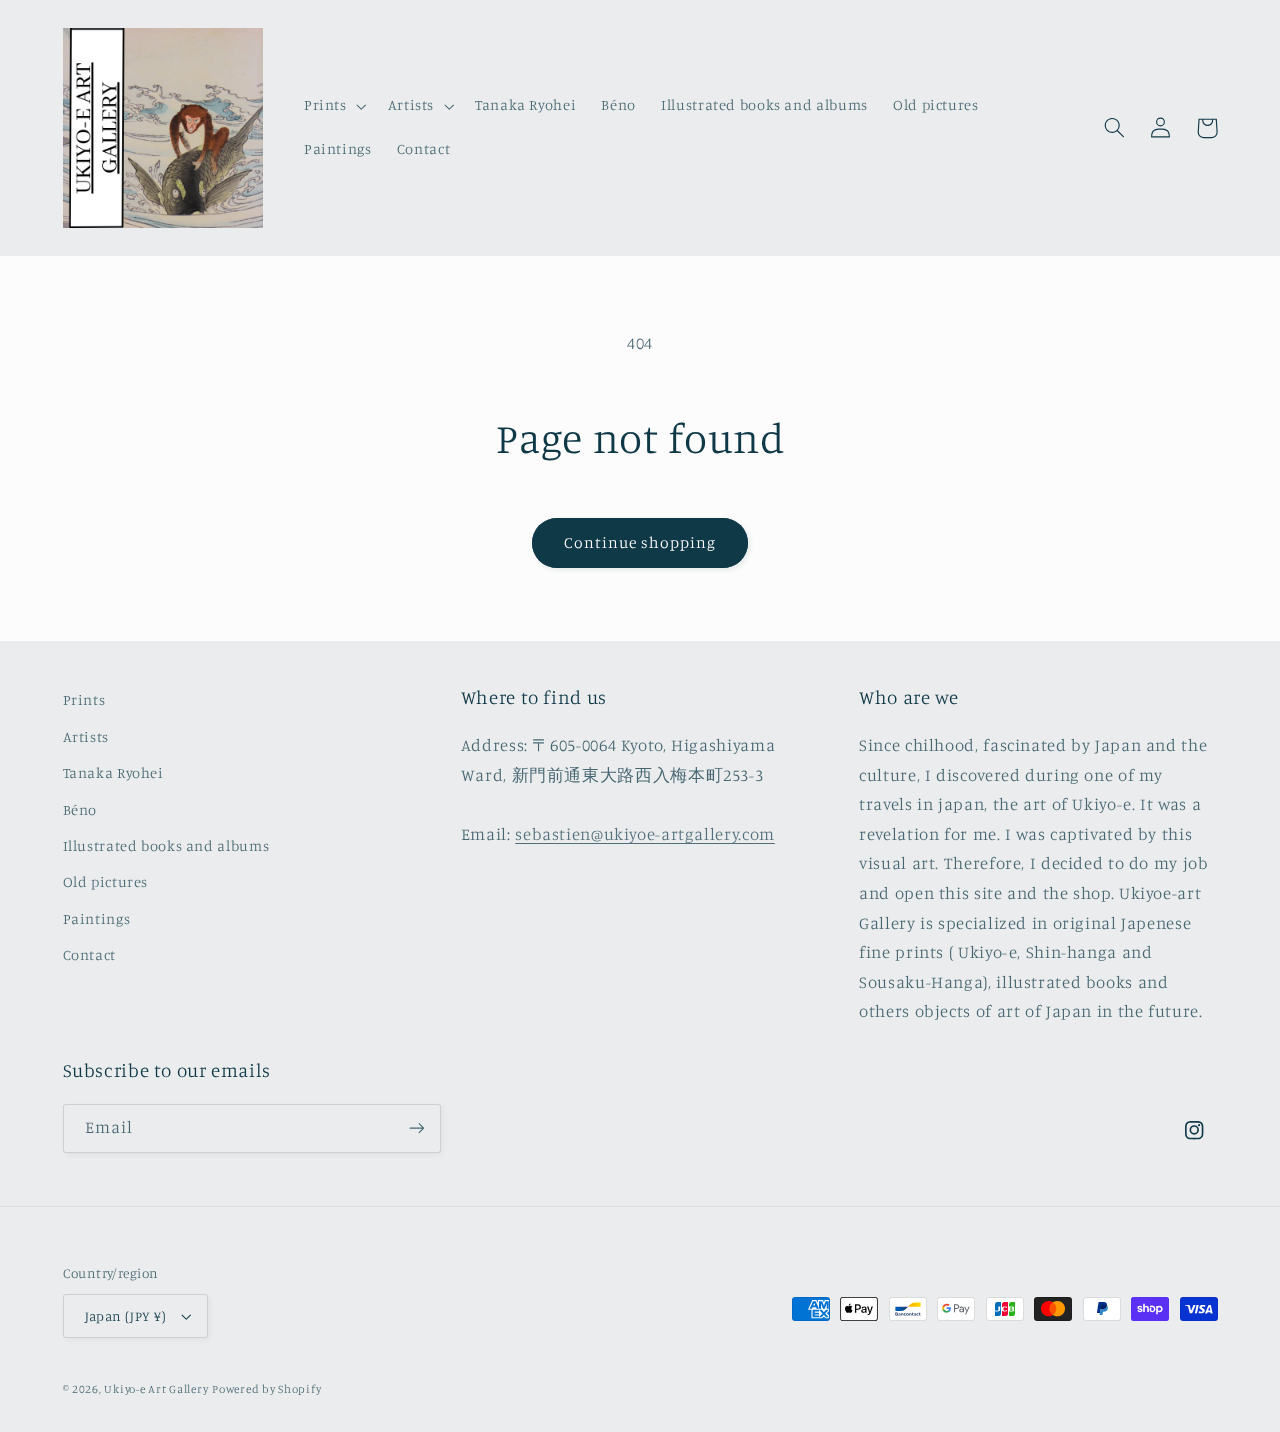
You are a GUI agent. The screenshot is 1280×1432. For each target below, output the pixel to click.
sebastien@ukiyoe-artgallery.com (645, 834)
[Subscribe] (416, 1128)
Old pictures (106, 881)
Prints (84, 699)
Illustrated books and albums (166, 845)
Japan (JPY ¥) (125, 1316)
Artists (86, 736)
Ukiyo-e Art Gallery (156, 1389)
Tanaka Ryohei (113, 772)
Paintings (97, 918)
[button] (333, 106)
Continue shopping (640, 542)
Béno (80, 809)
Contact (89, 954)
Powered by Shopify (266, 1389)
